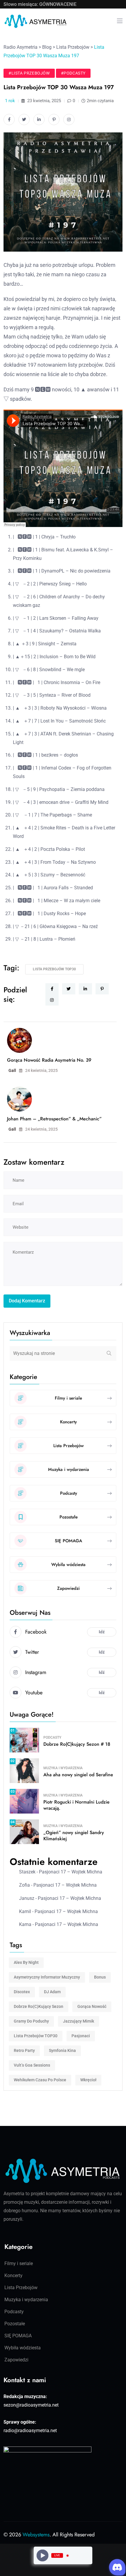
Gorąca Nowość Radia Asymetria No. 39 (49, 1060)
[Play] (43, 2556)
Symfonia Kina (62, 2050)
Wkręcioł (88, 2080)
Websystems (36, 2535)
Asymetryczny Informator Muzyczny (47, 1977)
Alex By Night (26, 1962)
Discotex (22, 1992)
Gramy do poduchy (31, 2021)
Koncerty (13, 2276)
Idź (102, 1632)
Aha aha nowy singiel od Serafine (78, 1775)
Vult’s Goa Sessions (32, 2065)
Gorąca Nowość (92, 2006)
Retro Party (24, 2050)
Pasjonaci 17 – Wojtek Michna (71, 1872)
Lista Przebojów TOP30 (54, 969)
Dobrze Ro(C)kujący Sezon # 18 (77, 1744)
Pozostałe (15, 2324)
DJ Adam (52, 1992)
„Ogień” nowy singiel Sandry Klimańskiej (74, 1836)
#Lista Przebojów (29, 73)
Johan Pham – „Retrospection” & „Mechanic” (54, 1119)
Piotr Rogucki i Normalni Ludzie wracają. (76, 1805)
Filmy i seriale (19, 2263)
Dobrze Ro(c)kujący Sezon (39, 2006)
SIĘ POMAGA (18, 2336)
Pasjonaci (81, 2036)
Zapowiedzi (16, 2360)
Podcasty (52, 1737)
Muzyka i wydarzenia (63, 1768)
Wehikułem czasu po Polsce (40, 2080)
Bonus (100, 1977)
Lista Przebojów (21, 2288)
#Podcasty (73, 73)
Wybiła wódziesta (23, 2348)
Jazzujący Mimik (79, 2021)
